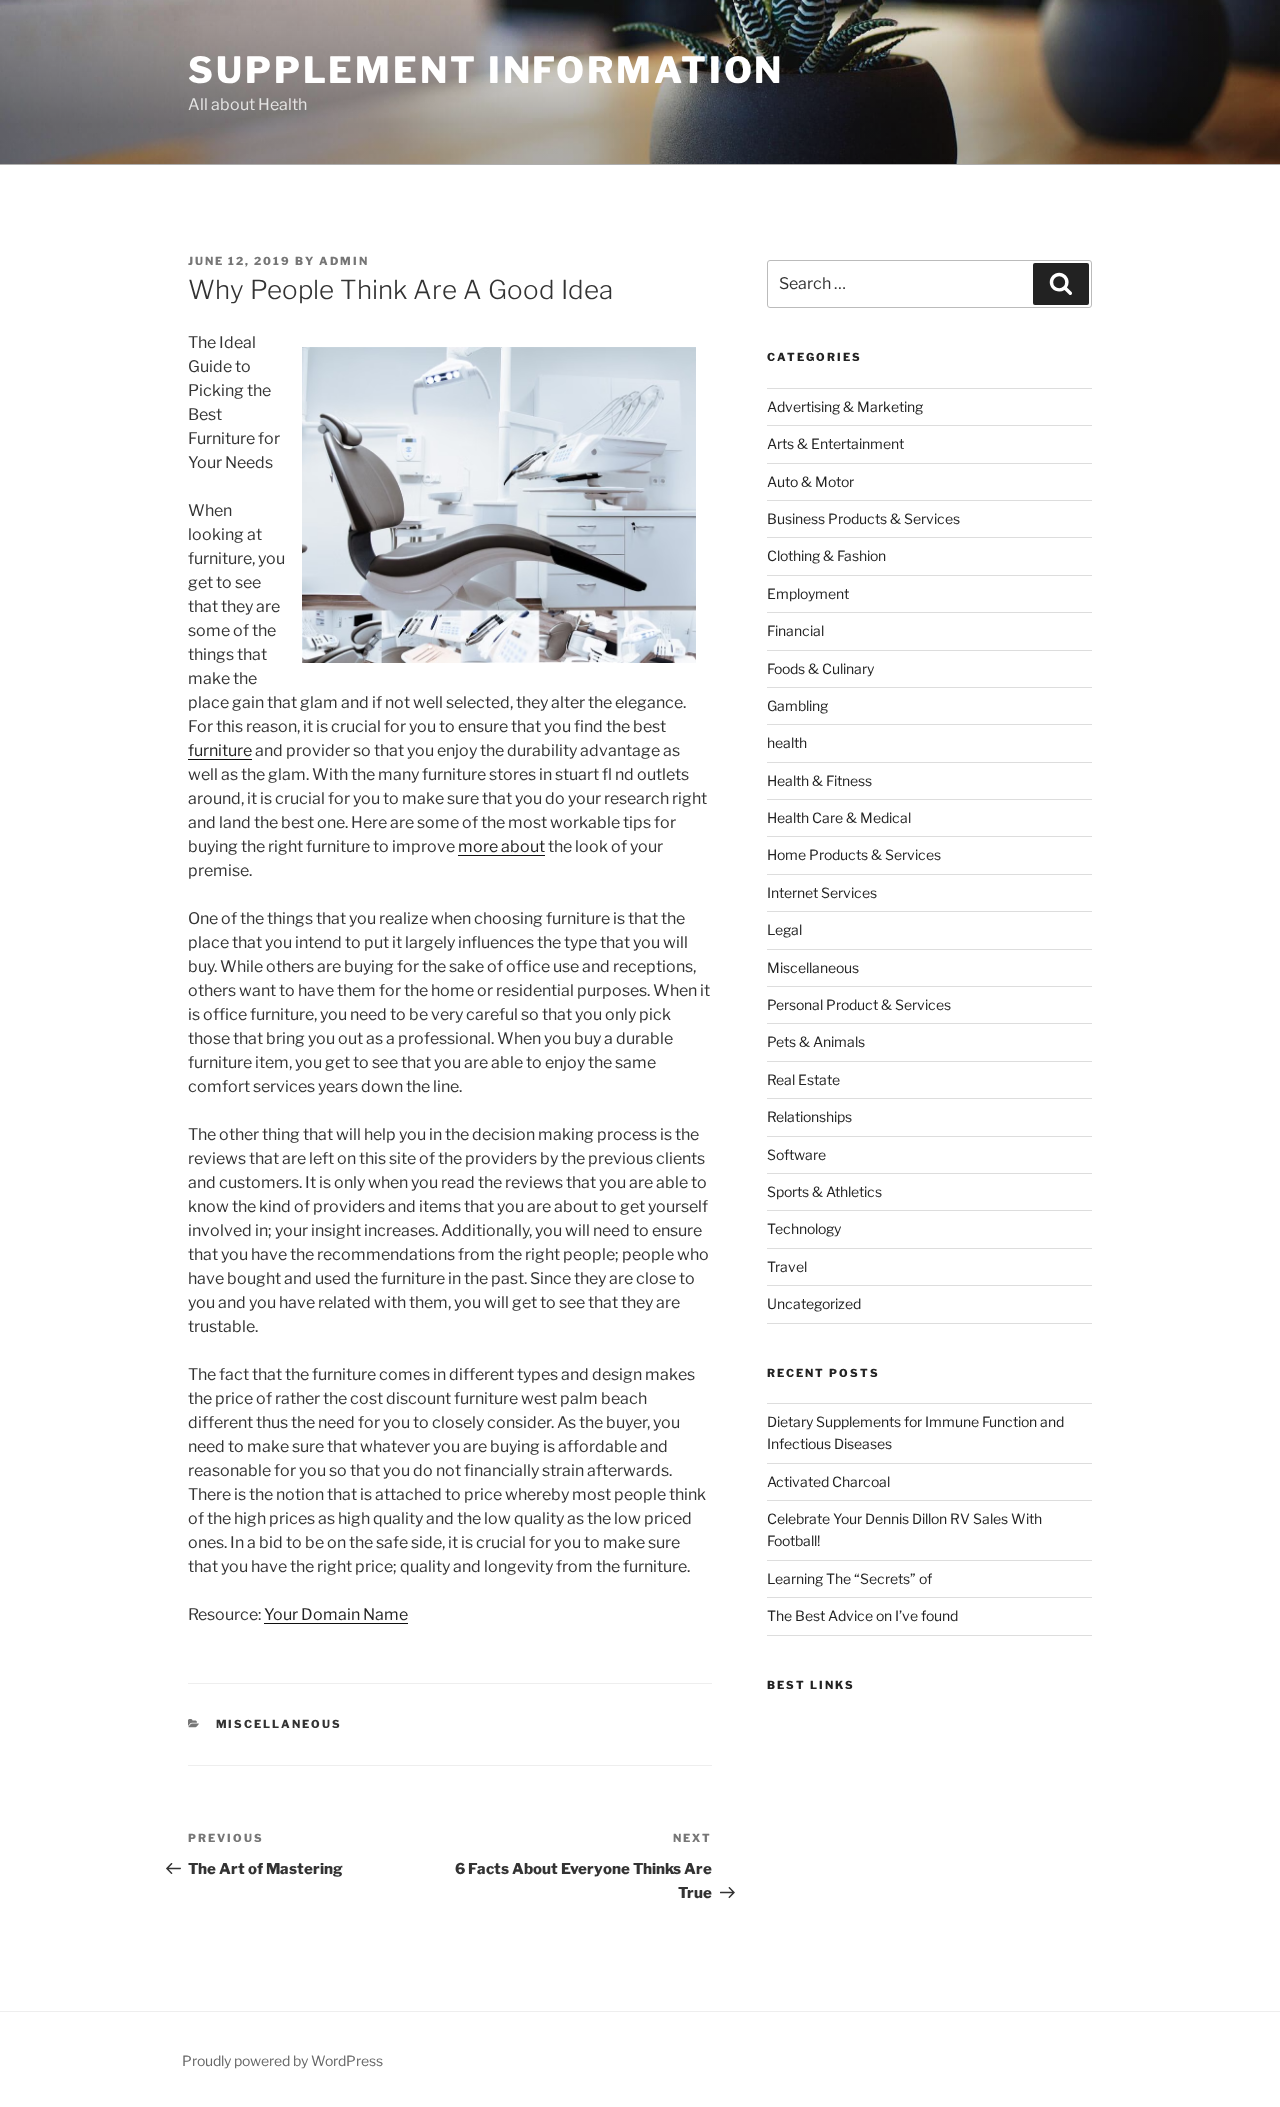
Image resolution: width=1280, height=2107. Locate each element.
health (787, 742)
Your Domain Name (336, 1614)
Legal (784, 929)
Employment (808, 593)
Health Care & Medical (839, 817)
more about (501, 846)
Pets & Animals (816, 1041)
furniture (220, 750)
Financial (795, 630)
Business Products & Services (863, 518)
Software (796, 1154)
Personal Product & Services (859, 1004)
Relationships (809, 1116)
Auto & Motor (810, 481)
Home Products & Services (854, 854)
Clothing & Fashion (826, 555)
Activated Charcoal (828, 1481)
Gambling (797, 705)
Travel (787, 1266)
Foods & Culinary (820, 668)
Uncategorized (814, 1303)
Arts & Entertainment (835, 443)
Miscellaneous (279, 1724)
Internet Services (822, 892)
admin (344, 261)
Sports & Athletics (824, 1191)
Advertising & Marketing (845, 406)
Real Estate (803, 1079)
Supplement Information (486, 70)
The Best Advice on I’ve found (862, 1615)
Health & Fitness (819, 780)
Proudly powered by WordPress (282, 2060)
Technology (804, 1228)
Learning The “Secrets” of (849, 1578)
